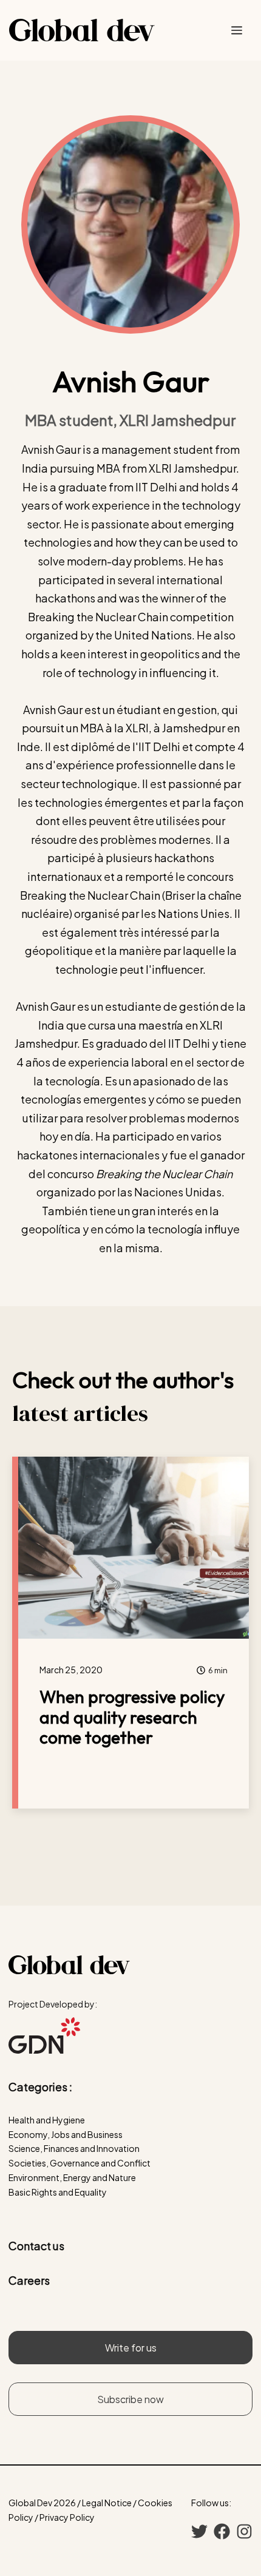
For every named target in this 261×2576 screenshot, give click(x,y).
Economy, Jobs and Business (66, 2134)
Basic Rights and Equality (58, 2192)
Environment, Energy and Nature (72, 2177)
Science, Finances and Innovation (74, 2148)
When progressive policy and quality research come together (132, 1717)
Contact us (36, 2246)
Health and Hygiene (47, 2120)
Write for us (131, 2348)
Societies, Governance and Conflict (80, 2163)
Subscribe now (130, 2399)
